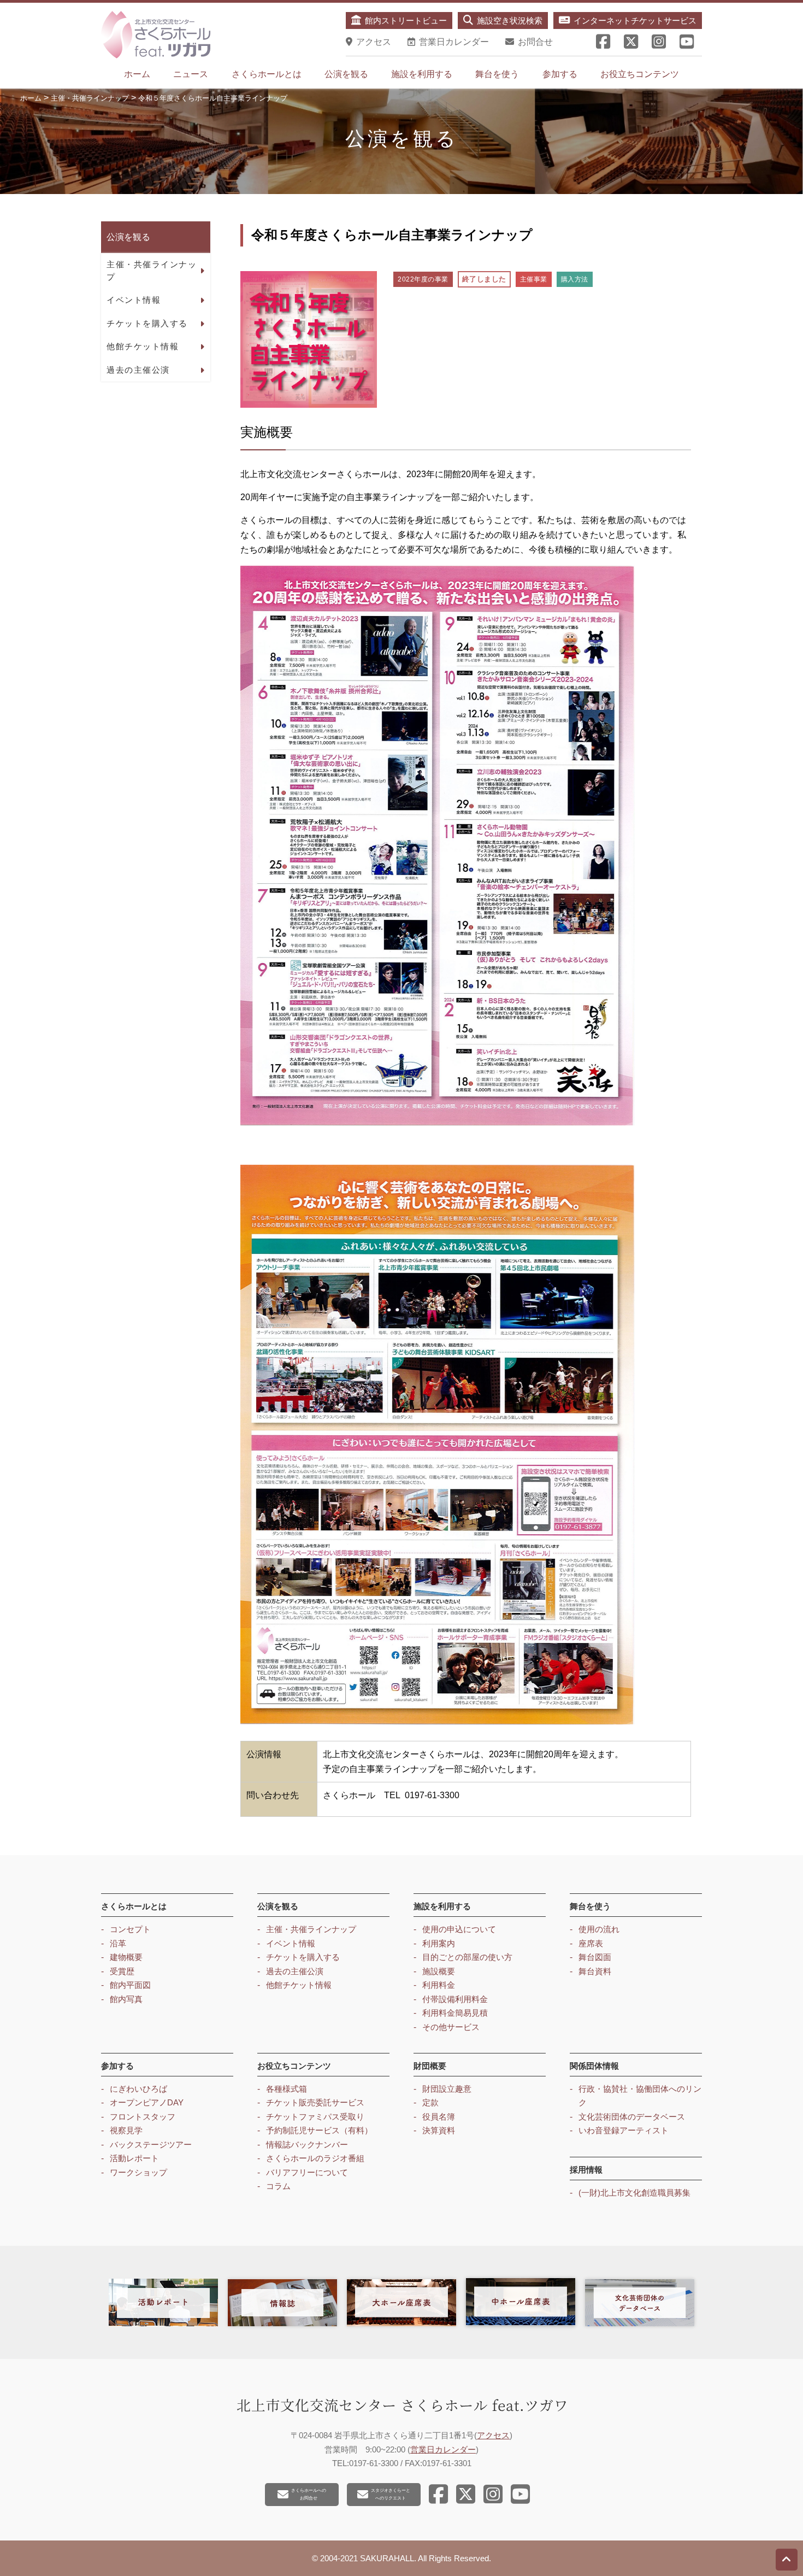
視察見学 (126, 2130)
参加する (560, 74)
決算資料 (439, 2130)
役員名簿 (439, 2117)
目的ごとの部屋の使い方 (467, 1957)
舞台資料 (595, 1971)
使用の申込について (459, 1929)
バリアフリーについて (307, 2172)
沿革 (118, 1943)
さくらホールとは (267, 74)
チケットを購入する (147, 323)
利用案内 (439, 1943)
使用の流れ (599, 1929)
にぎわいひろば (138, 2089)
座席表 (591, 1943)
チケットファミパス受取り (315, 2117)
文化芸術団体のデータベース (632, 2117)
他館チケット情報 (143, 346)
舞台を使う (497, 74)
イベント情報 (134, 300)
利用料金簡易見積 (455, 2013)
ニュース (191, 74)
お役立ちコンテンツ (640, 74)
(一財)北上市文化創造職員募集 (634, 2193)
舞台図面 (595, 1957)
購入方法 (575, 279)
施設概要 (439, 1971)
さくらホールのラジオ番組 (315, 2158)
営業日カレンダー (443, 2449)
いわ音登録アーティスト (624, 2130)
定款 (430, 2102)
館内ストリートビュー (406, 20)
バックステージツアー (151, 2144)
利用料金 (439, 1985)
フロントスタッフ (143, 2117)
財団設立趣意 (447, 2089)
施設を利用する (422, 74)
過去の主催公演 (138, 370)
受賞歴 (122, 1971)
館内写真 (126, 1999)
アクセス (493, 2435)
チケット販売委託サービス (315, 2102)
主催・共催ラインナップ (152, 271)
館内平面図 (130, 1985)
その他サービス (451, 2027)
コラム (278, 2186)
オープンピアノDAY (147, 2102)
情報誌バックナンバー (307, 2144)
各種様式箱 (287, 2089)
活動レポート (134, 2158)
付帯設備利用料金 (455, 1999)
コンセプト (130, 1929)
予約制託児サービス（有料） (319, 2130)
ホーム (137, 74)
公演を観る (346, 74)
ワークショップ (138, 2172)
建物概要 (126, 1957)
